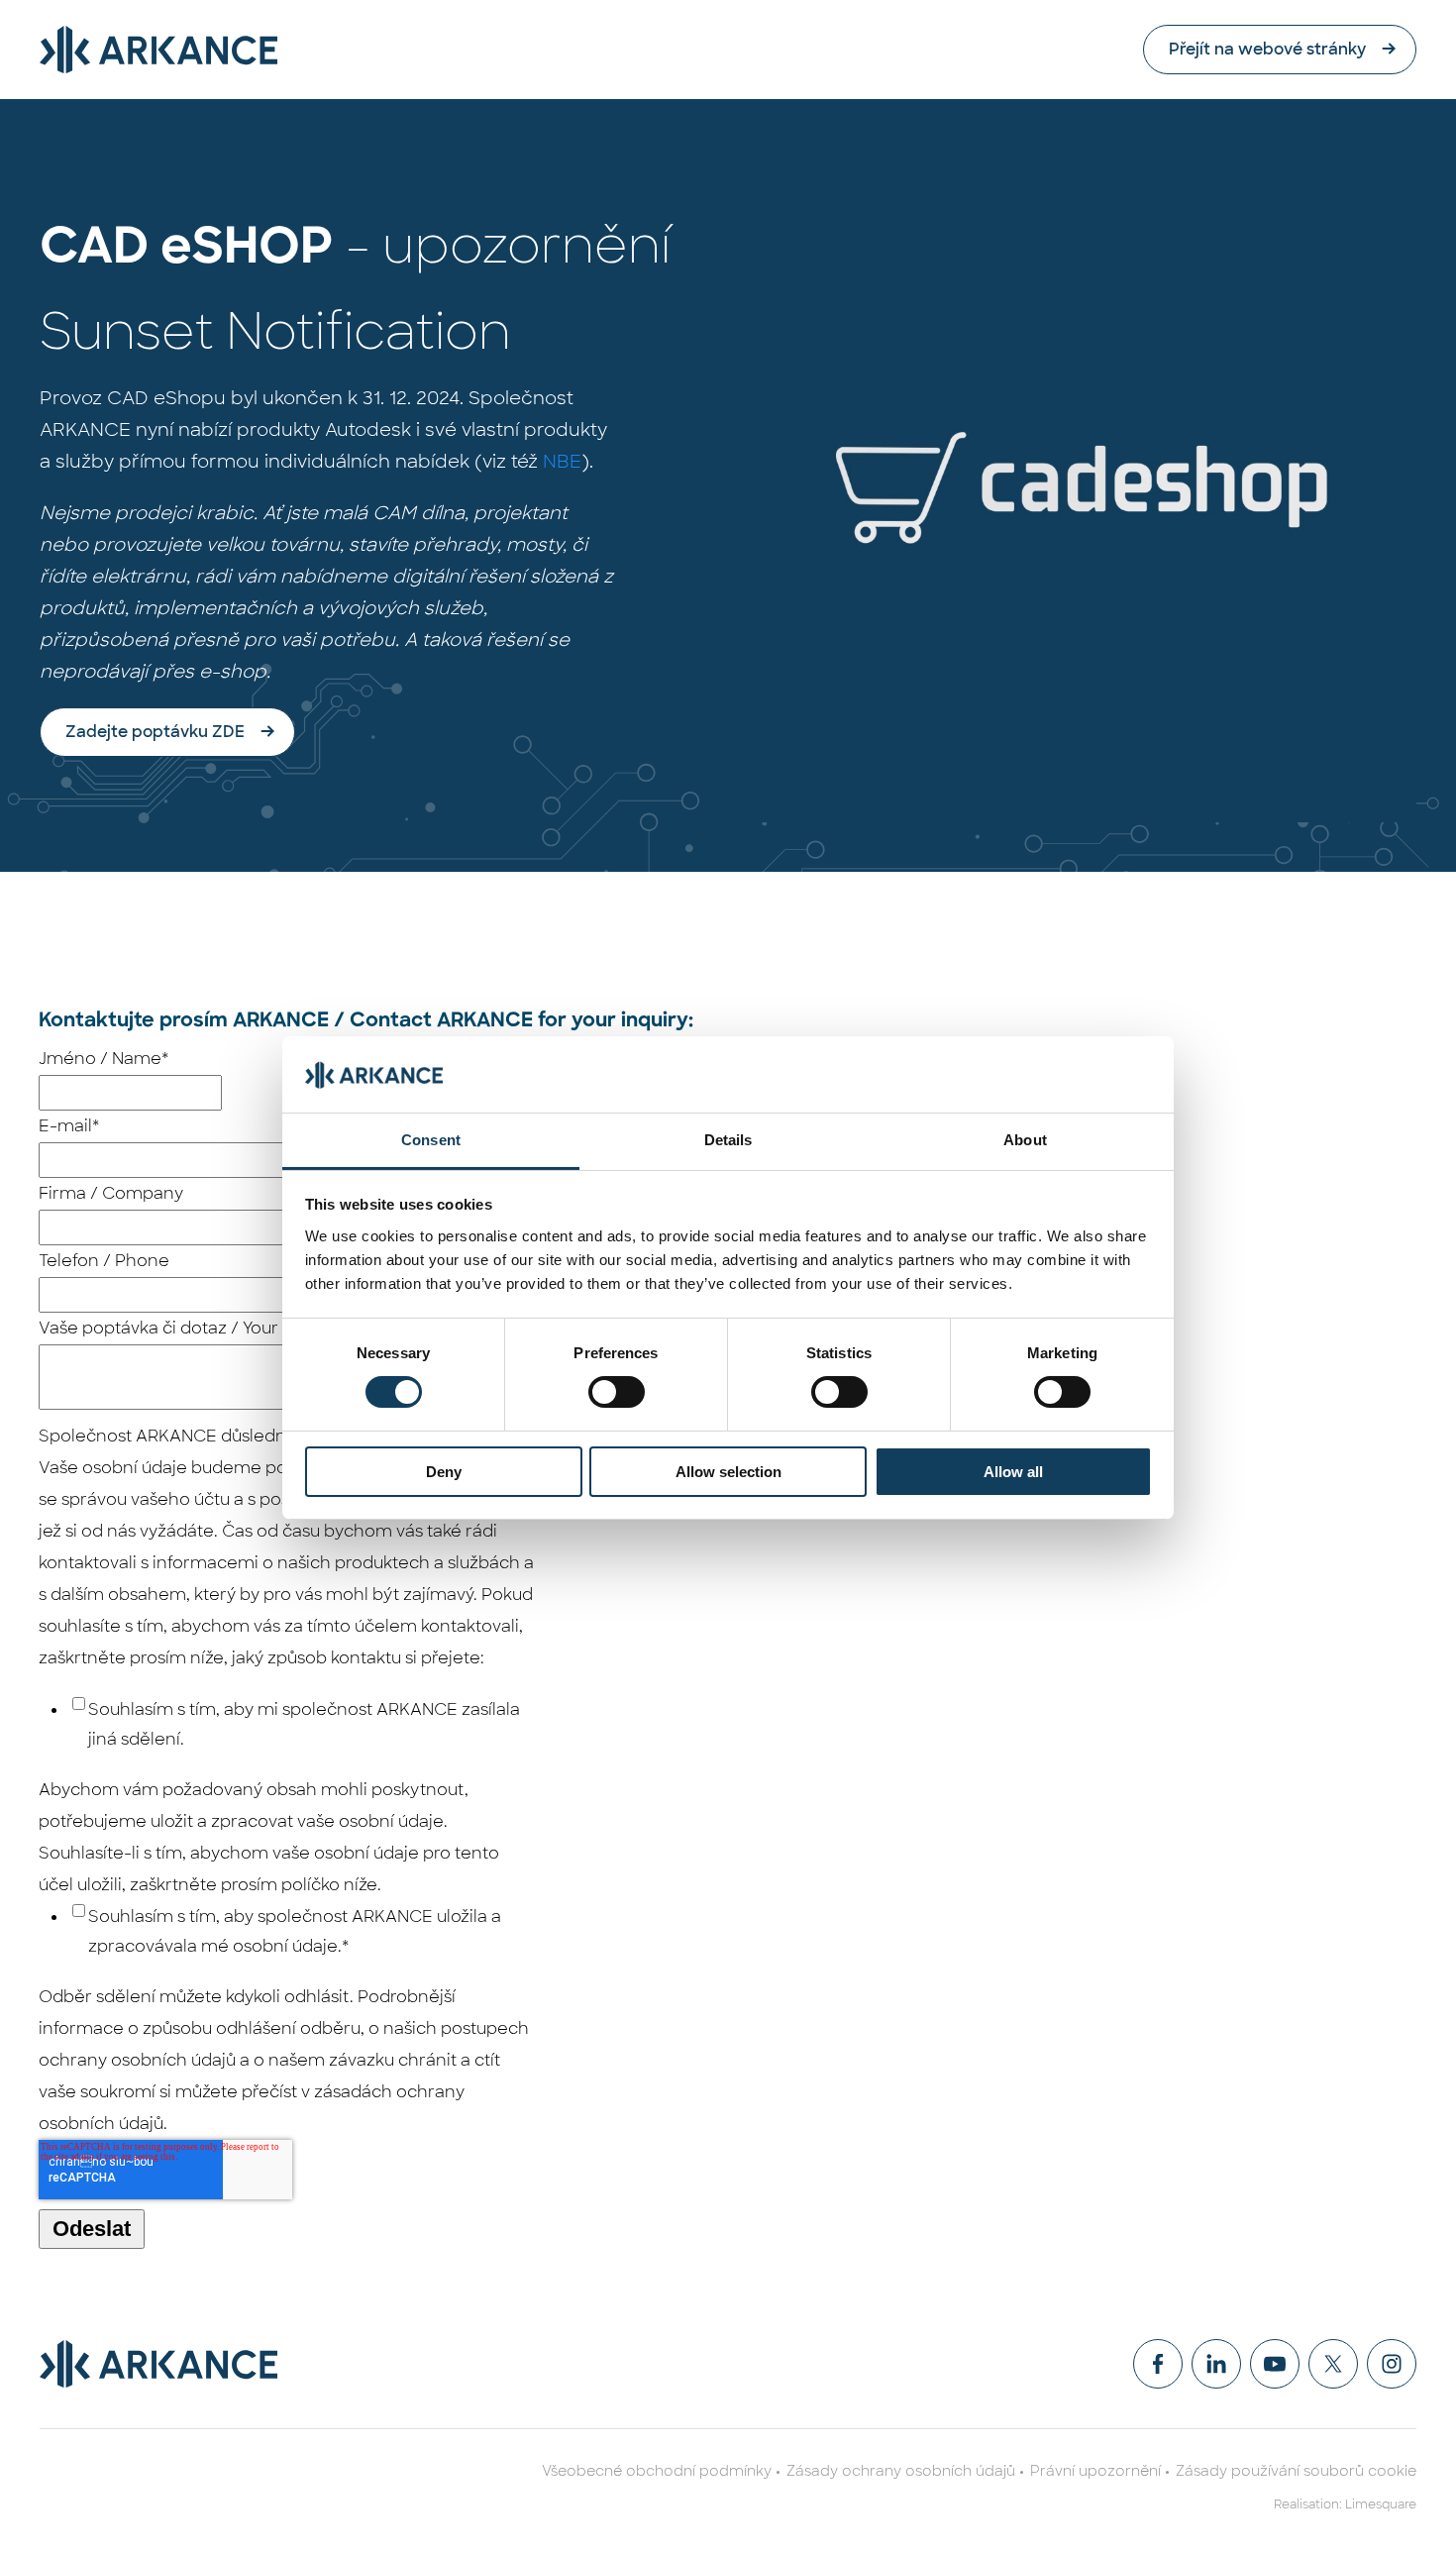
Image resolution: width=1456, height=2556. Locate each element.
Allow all (1013, 1472)
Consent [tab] (431, 1140)
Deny (444, 1472)
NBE (562, 462)
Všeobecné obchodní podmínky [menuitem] (657, 2471)
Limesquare (1381, 2504)
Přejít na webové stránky (1267, 49)
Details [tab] (728, 1140)
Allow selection (728, 1472)
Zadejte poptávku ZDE (155, 732)
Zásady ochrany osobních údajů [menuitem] (901, 2471)
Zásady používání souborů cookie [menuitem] (1296, 2471)
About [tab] (1025, 1140)
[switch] (617, 1392)
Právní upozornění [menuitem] (1095, 2471)
